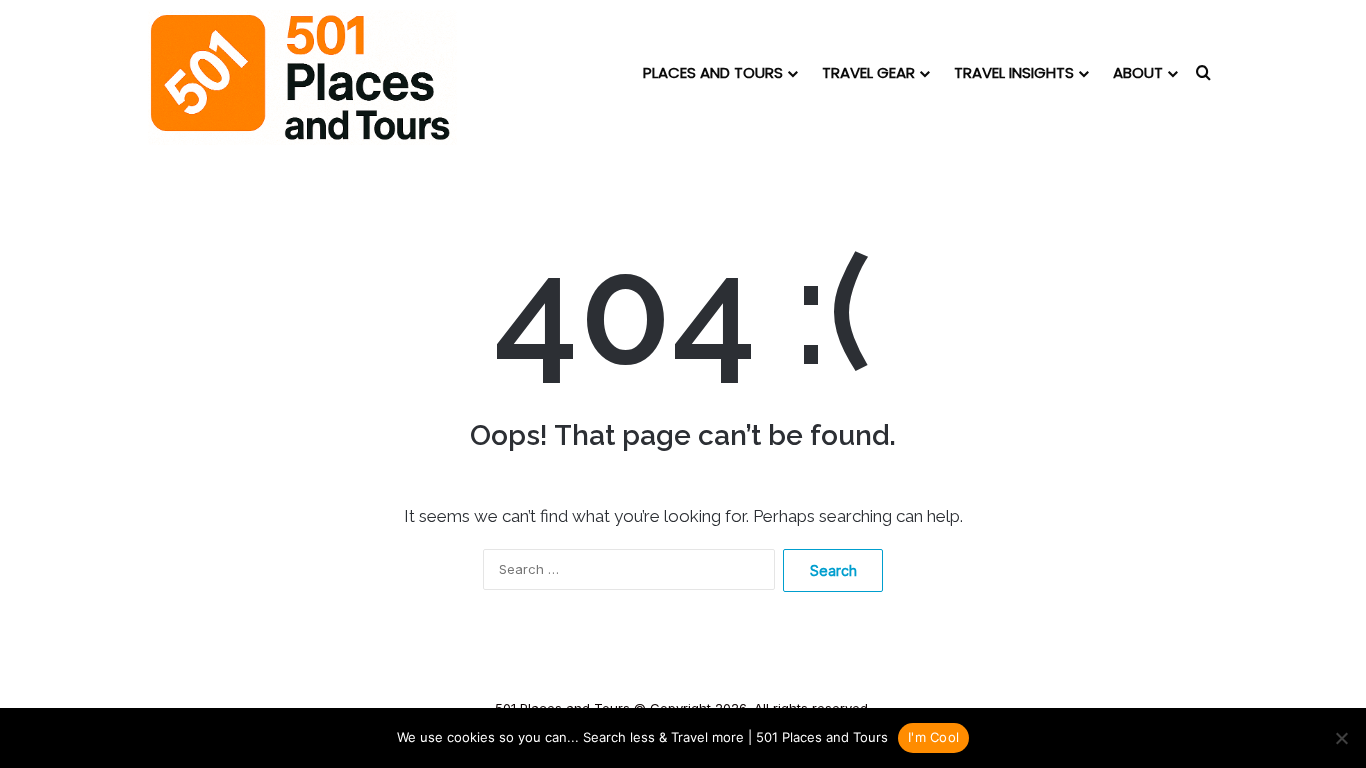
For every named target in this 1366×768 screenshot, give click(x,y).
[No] (1341, 738)
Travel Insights (1014, 72)
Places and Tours (713, 72)
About (1138, 72)
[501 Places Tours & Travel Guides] (302, 77)
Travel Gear (868, 72)
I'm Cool (933, 737)
